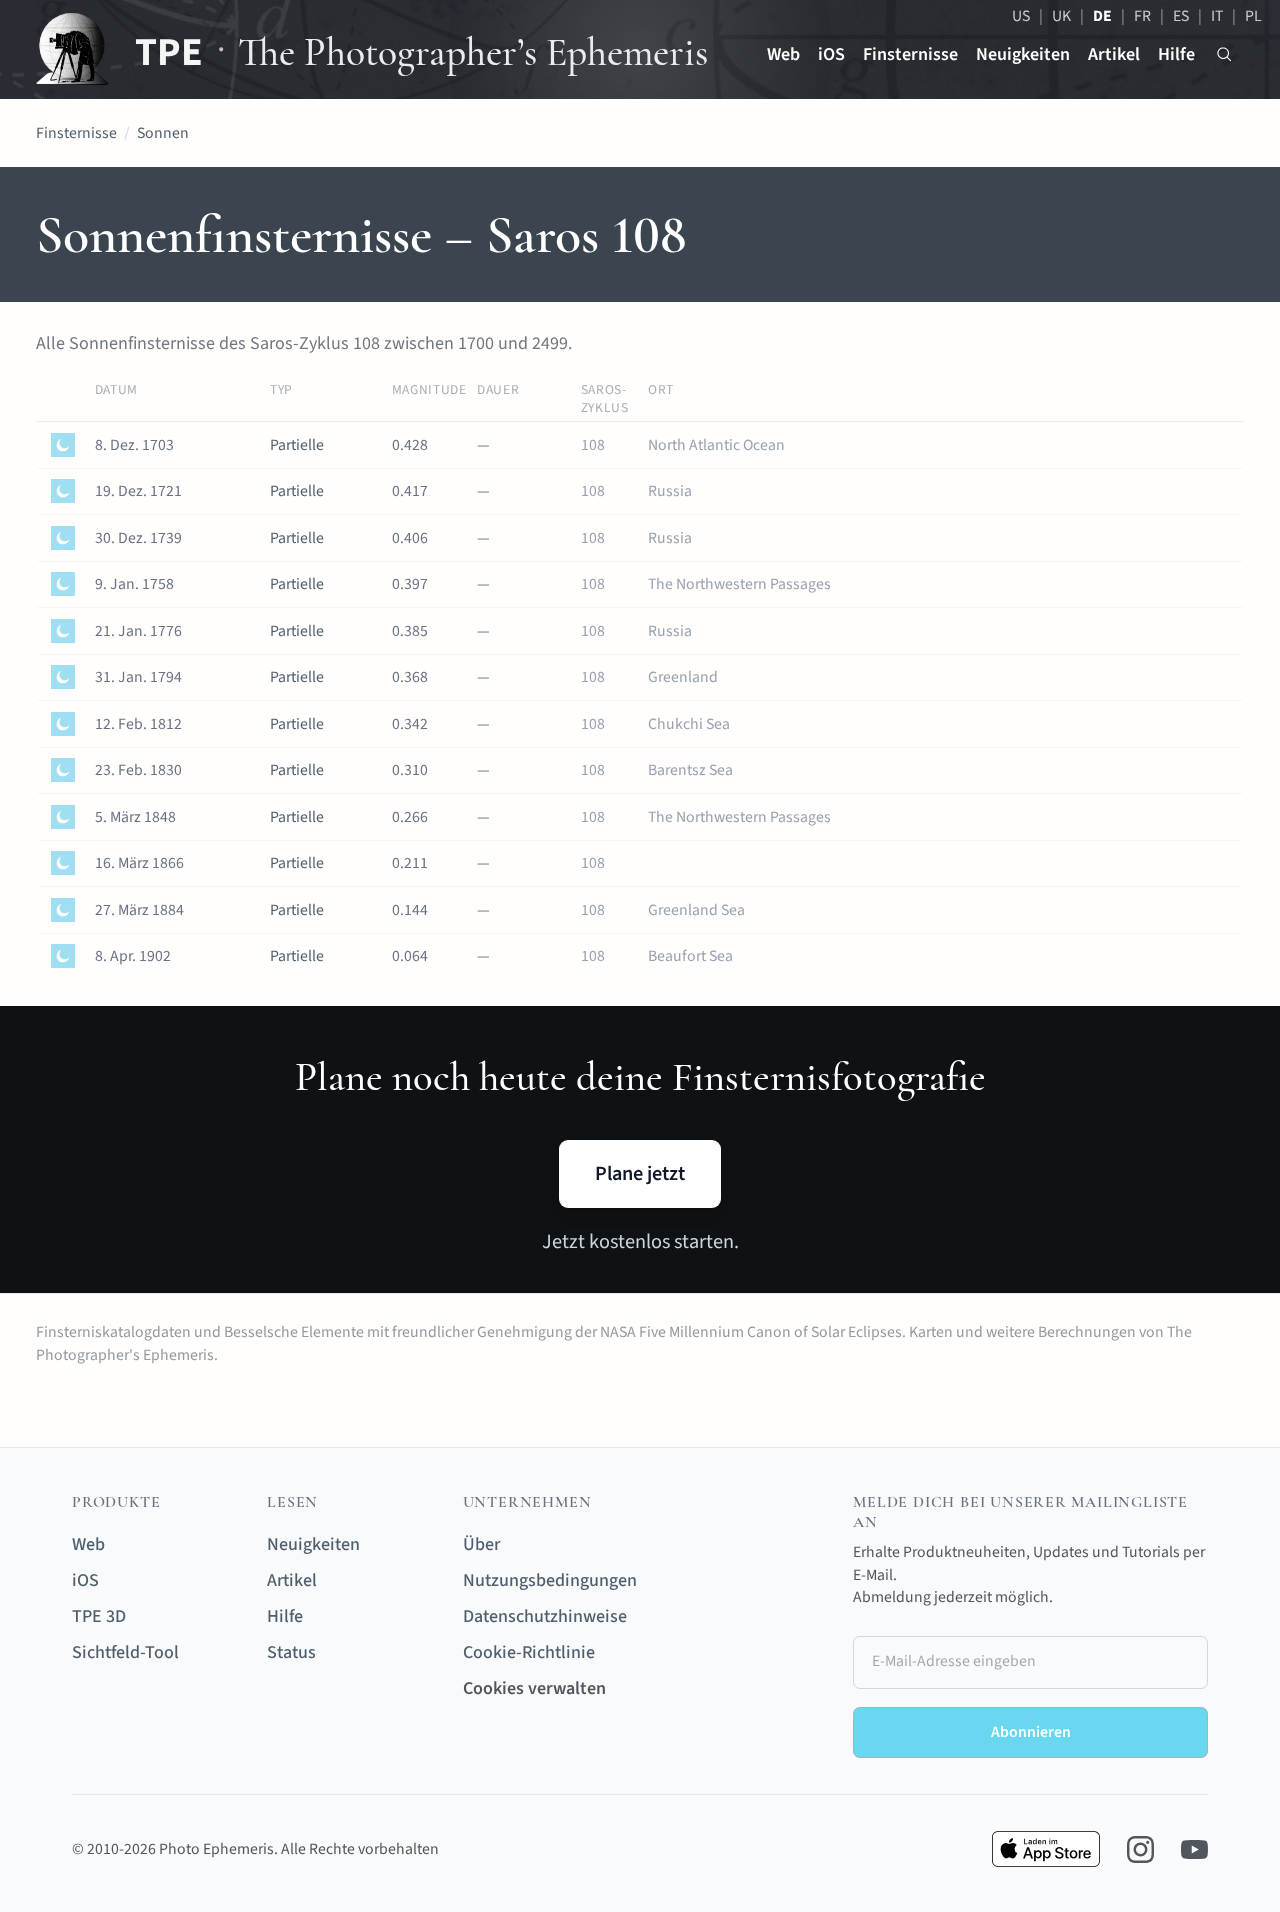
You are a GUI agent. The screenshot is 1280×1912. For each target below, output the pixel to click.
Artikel (1114, 54)
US (1021, 16)
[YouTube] (1194, 1849)
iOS (831, 54)
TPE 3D (99, 1616)
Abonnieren (1031, 1732)
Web (783, 54)
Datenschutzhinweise (545, 1616)
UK (1061, 16)
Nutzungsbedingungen (550, 1580)
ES (1181, 16)
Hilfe (1176, 54)
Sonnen (163, 133)
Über (481, 1544)
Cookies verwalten (534, 1688)
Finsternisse (910, 54)
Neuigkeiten (1023, 54)
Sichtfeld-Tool (125, 1652)
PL (1253, 16)
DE (1102, 16)
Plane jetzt (640, 1173)
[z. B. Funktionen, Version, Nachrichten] (1224, 54)
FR (1142, 16)
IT (1217, 16)
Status (291, 1652)
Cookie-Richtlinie (529, 1652)
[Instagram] (1140, 1849)
